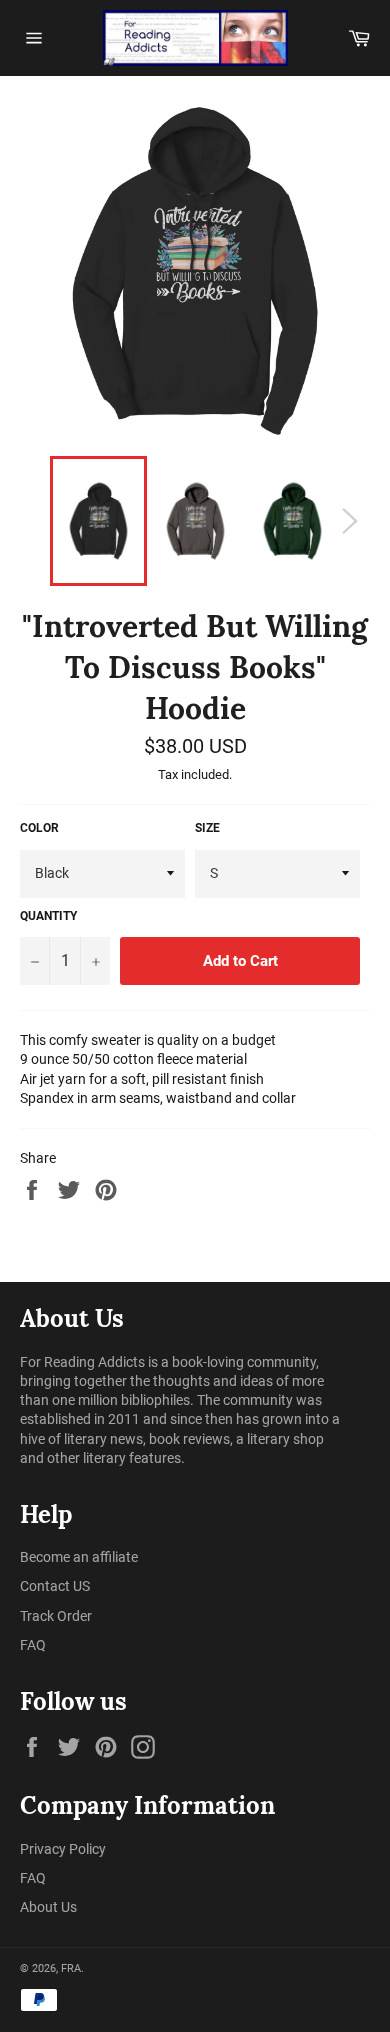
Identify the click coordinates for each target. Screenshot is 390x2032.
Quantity (48, 916)
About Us (48, 1907)
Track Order (56, 1616)
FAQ (33, 1645)
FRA (71, 1968)
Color (39, 828)
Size (207, 828)
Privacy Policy (63, 1849)
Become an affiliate (79, 1557)
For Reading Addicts (82, 1362)
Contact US (55, 1586)
